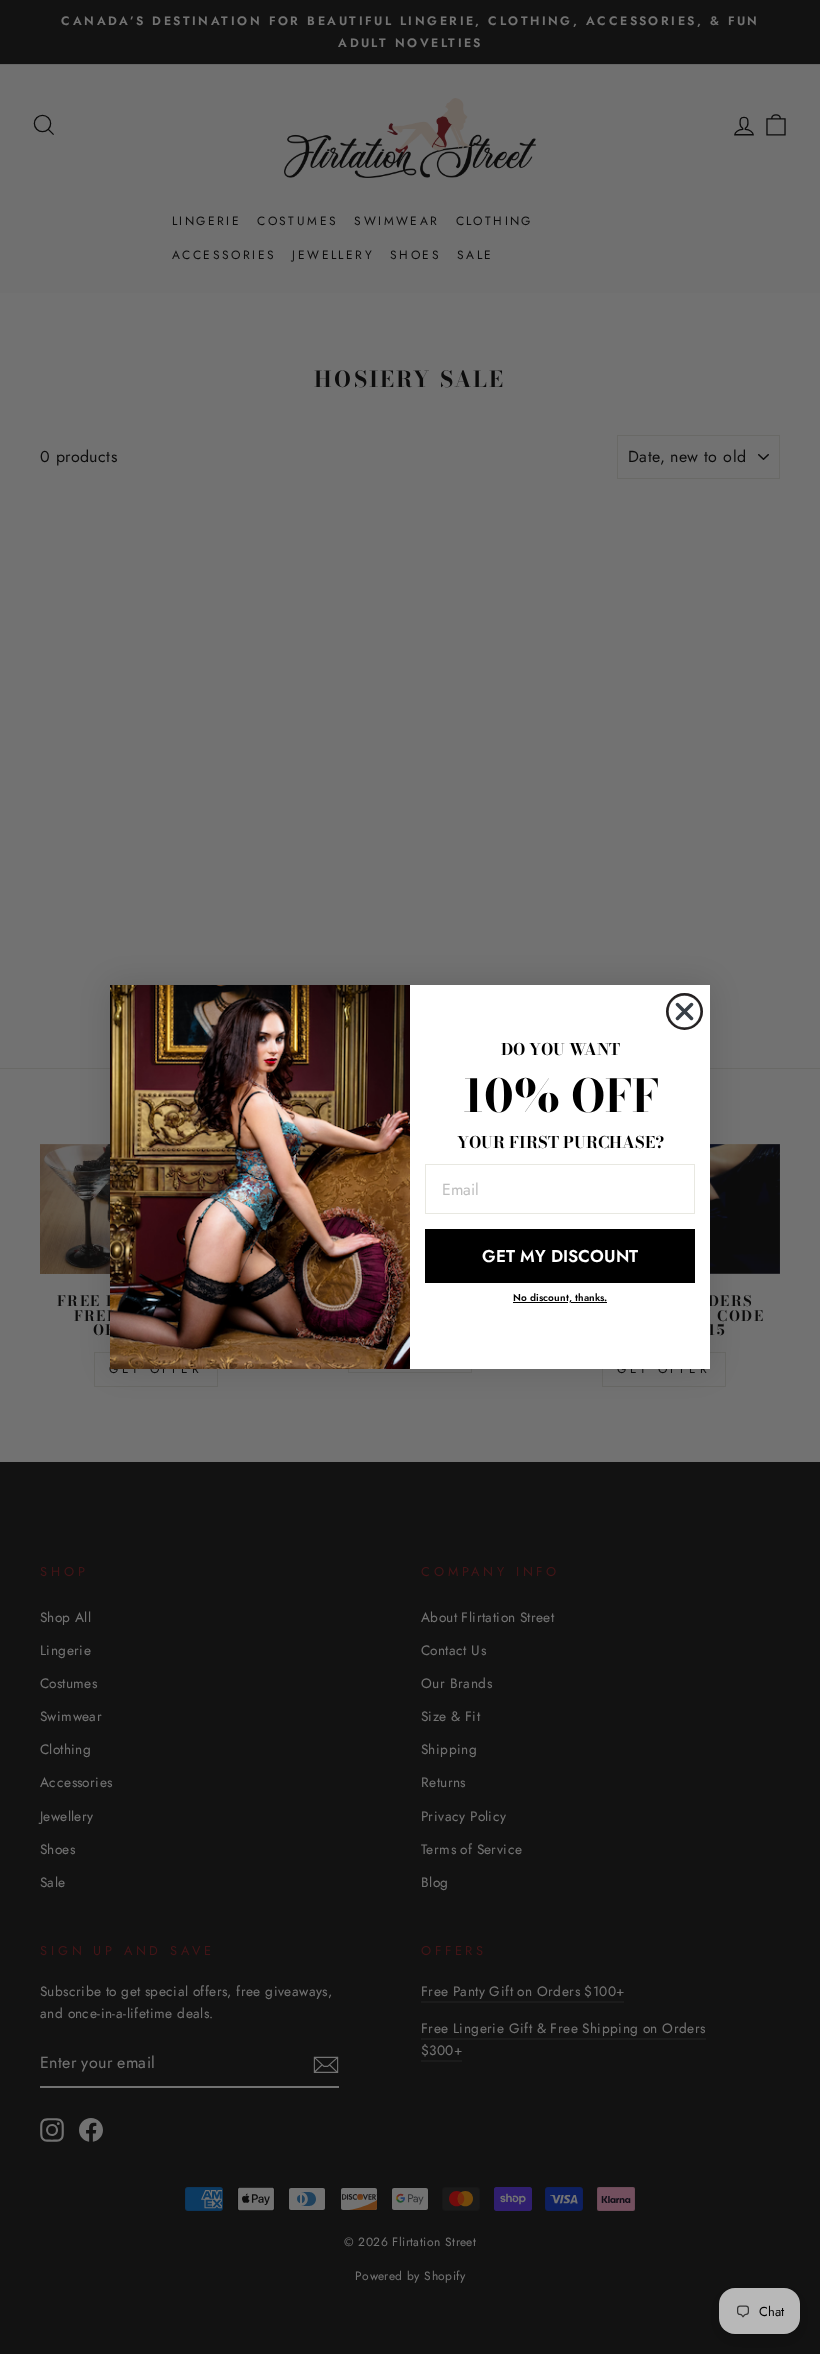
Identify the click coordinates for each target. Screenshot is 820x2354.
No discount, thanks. (560, 1297)
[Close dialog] (684, 1011)
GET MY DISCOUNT (560, 1256)
